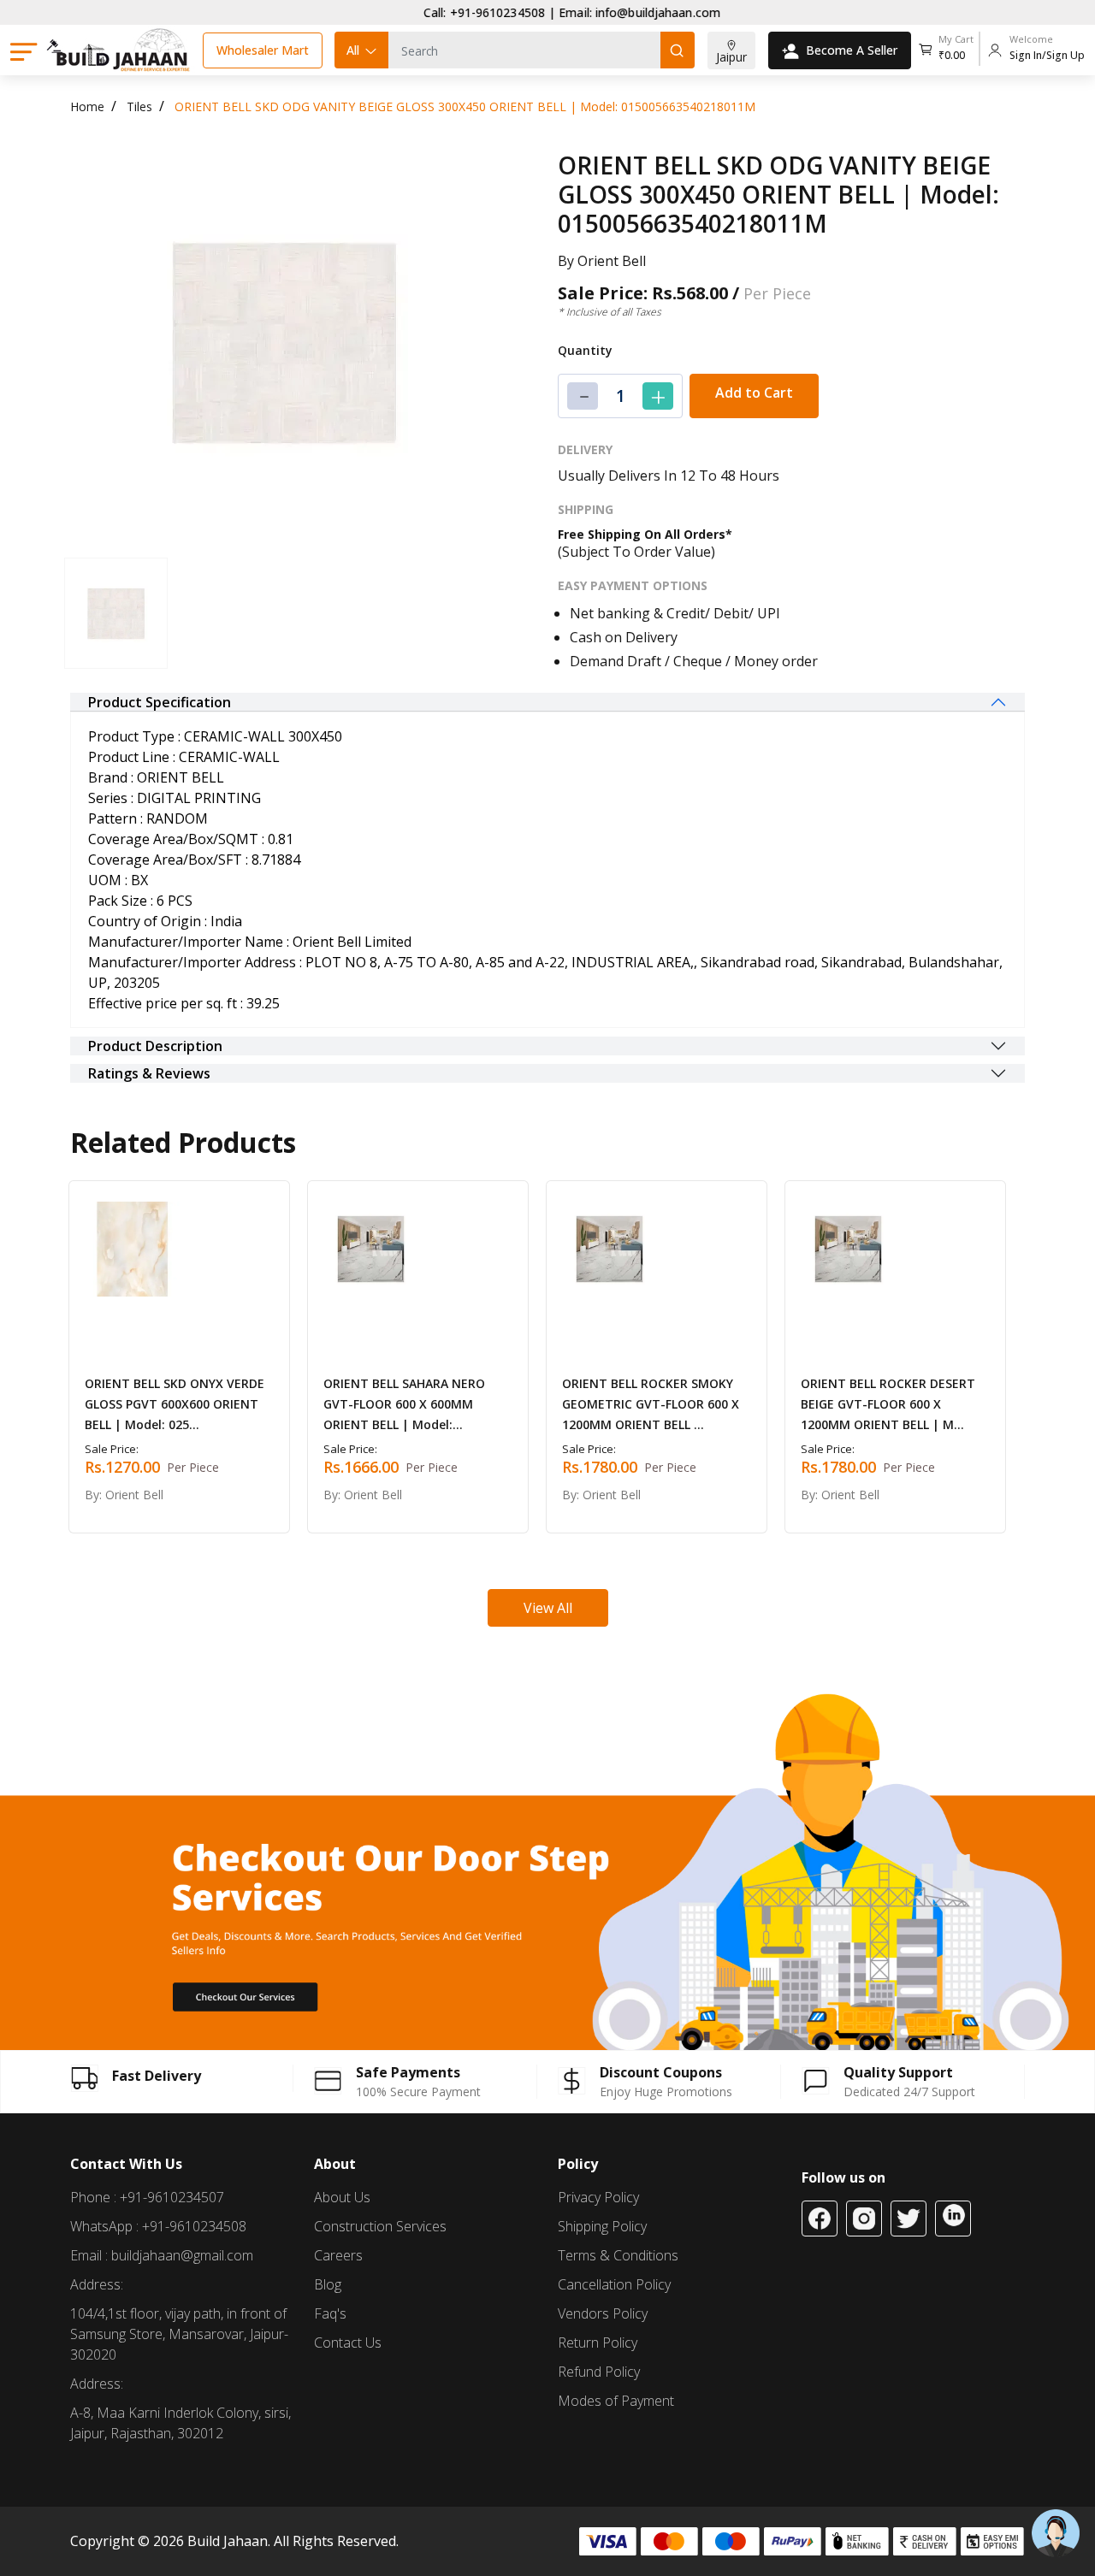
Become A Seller (852, 50)
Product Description (155, 1046)
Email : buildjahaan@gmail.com (162, 2255)
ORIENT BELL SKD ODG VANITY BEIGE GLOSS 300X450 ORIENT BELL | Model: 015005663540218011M (465, 106)
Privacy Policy (598, 2197)
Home (87, 106)
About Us (342, 2197)
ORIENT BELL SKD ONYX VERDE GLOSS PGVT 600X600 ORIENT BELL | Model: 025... (175, 1404)
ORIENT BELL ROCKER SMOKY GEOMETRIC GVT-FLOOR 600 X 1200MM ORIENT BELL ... (651, 1404)
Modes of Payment (616, 2401)
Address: (97, 2284)
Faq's (330, 2313)
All (353, 50)
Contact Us (348, 2343)
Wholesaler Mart (263, 50)
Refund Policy (599, 2372)
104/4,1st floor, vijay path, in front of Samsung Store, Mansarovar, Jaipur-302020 (179, 2334)
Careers (338, 2255)
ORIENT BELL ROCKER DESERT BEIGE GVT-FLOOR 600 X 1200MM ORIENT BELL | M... (888, 1404)
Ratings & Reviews (149, 1073)
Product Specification (160, 702)
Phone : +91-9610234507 (147, 2197)
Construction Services (380, 2226)
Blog (328, 2284)
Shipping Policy (602, 2226)
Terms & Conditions (618, 2255)
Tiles (139, 106)
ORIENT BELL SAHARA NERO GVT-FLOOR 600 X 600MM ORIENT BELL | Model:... (404, 1404)
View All (548, 1608)
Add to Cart (754, 393)
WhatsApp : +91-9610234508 (158, 2226)
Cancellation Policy (614, 2284)
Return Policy (598, 2343)
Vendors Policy (603, 2313)
